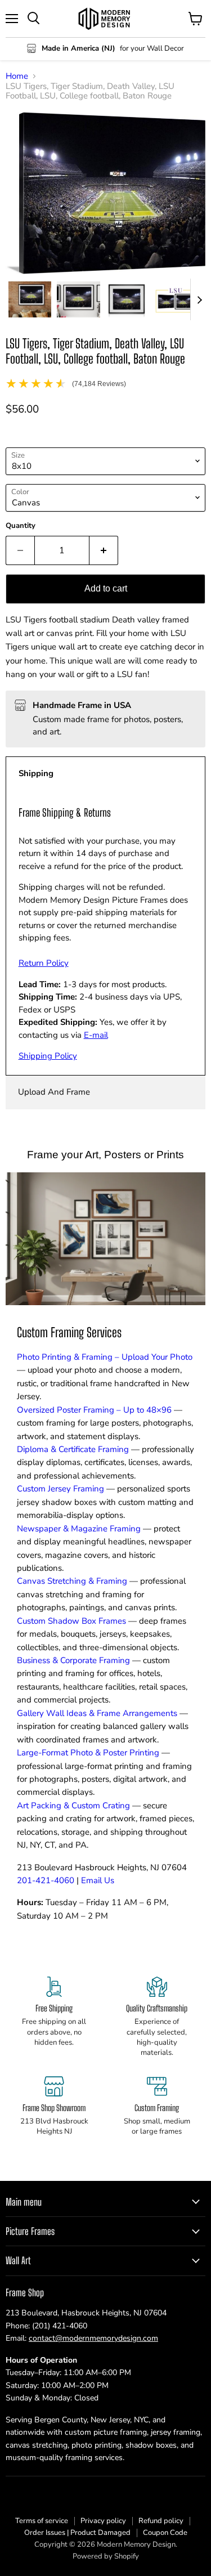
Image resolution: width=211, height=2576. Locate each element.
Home (17, 76)
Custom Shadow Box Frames (71, 1621)
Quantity (21, 526)
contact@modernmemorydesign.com (93, 2338)
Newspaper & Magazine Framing (79, 1529)
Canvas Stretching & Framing (72, 1581)
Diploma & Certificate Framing (73, 1449)
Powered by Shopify (106, 2556)
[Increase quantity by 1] (104, 550)
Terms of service (42, 2521)
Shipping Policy (48, 1056)
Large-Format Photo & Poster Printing (88, 1753)
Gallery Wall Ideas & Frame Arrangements (97, 1713)
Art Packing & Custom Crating (73, 1806)
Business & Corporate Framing (73, 1660)
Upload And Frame (54, 1092)
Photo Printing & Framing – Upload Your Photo (105, 1357)
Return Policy (44, 963)
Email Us (98, 1880)
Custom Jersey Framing (60, 1489)
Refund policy (161, 2521)
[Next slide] (199, 299)
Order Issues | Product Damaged (77, 2533)
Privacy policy (103, 2521)
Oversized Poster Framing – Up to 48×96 (94, 1410)
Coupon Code (165, 2533)
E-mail (96, 1035)
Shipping (36, 773)
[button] (30, 299)
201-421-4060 (46, 1880)
